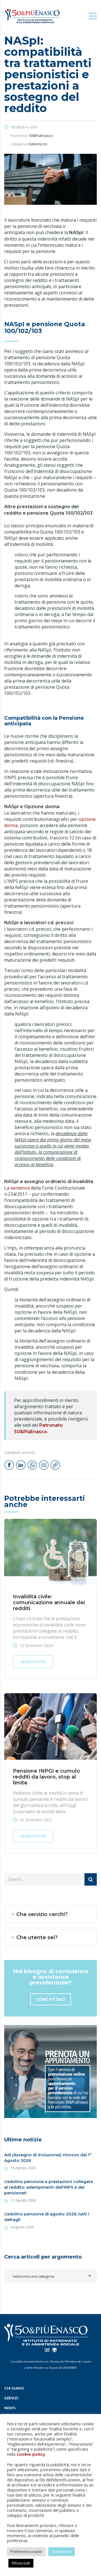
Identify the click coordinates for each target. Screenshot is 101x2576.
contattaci (51, 1999)
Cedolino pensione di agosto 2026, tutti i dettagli (47, 2217)
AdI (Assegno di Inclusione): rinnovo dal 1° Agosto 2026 (48, 2158)
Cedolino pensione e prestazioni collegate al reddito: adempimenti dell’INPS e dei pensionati (49, 2187)
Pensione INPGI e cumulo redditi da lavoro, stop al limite (46, 1777)
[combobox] (50, 2276)
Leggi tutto (33, 1662)
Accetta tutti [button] (61, 2551)
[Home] (32, 16)
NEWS (10, 2408)
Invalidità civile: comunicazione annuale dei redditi (49, 1603)
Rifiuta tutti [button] (21, 2563)
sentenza (20, 1188)
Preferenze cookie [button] (26, 2551)
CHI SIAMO (14, 2388)
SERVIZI (11, 2398)
